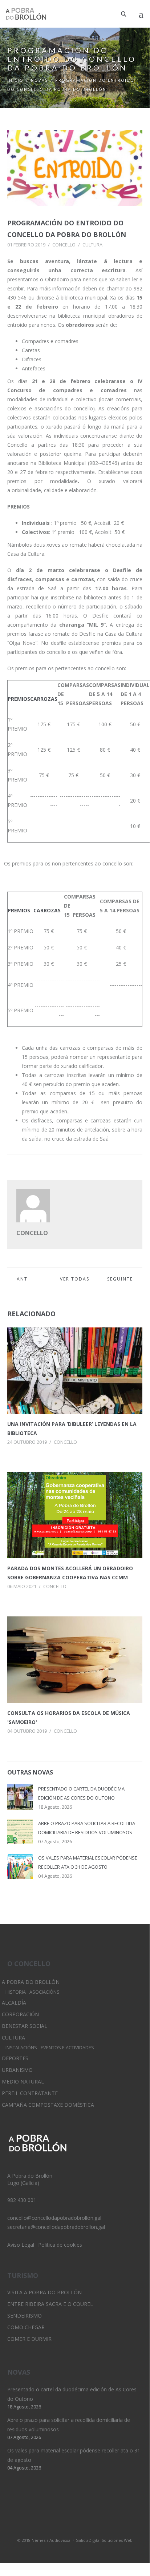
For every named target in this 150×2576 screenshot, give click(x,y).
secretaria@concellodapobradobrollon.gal (56, 2227)
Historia (16, 1992)
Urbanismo (17, 2070)
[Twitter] (62, 2531)
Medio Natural (23, 2081)
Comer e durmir (29, 2339)
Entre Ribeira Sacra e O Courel (50, 2304)
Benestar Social (25, 2026)
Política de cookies (60, 2245)
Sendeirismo (25, 2316)
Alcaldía (14, 2003)
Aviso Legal (21, 2245)
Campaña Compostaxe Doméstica (48, 2105)
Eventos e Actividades (67, 2048)
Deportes (15, 2058)
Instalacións (21, 2048)
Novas (39, 80)
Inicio (15, 80)
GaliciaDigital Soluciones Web (104, 2540)
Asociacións (44, 1992)
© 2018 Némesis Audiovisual (44, 2540)
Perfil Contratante (30, 2093)
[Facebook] (87, 2531)
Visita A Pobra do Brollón (44, 2292)
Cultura (92, 245)
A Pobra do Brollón (31, 1982)
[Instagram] (75, 2531)
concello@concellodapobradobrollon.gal (54, 2218)
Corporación (20, 2014)
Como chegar (26, 2327)
